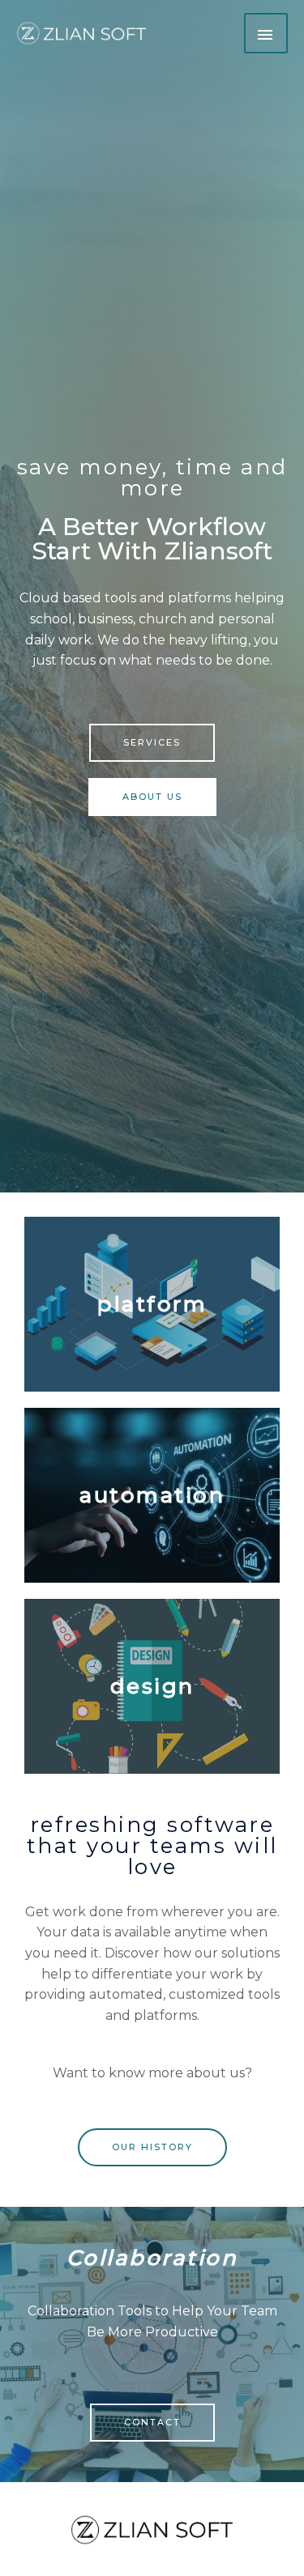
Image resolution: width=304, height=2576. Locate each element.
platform (152, 1304)
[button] (152, 743)
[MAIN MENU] (266, 33)
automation (152, 1495)
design (152, 1686)
